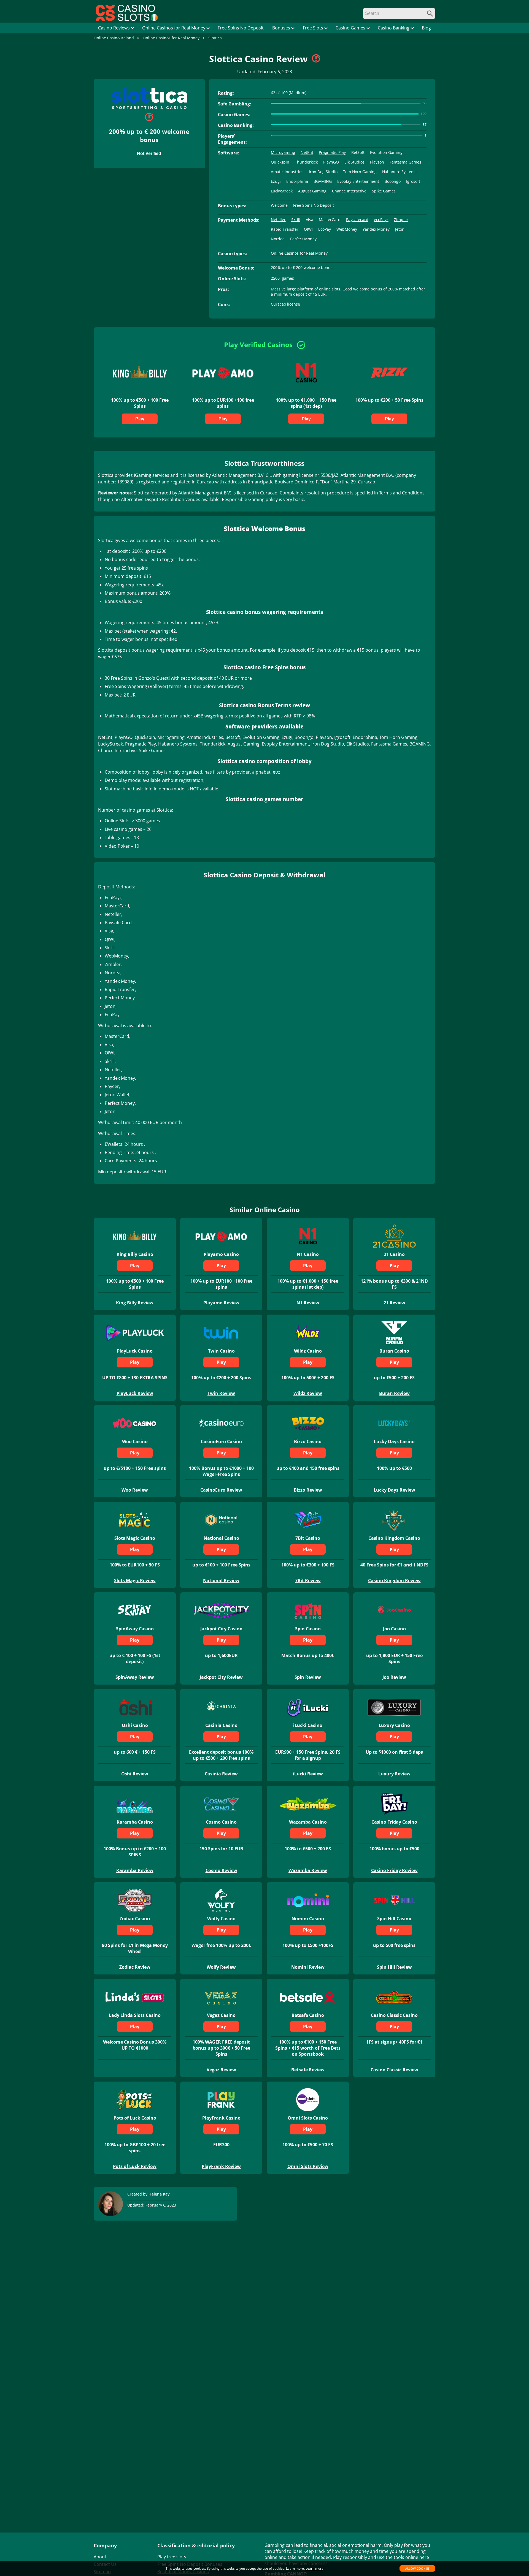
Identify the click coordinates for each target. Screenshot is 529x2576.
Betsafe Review (308, 2070)
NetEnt (307, 152)
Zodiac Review (135, 1967)
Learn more (315, 2568)
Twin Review (221, 1393)
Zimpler (401, 220)
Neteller (278, 220)
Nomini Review (308, 1967)
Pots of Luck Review (135, 2166)
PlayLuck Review (135, 1393)
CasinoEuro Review (221, 1490)
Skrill (296, 220)
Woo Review (135, 1490)
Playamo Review (221, 1303)
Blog (426, 28)
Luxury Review (394, 1774)
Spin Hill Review (394, 1967)
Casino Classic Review (394, 2070)
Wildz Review (308, 1393)
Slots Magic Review (135, 1581)
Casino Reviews (114, 28)
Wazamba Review (308, 1870)
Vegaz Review (221, 2070)
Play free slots (172, 2557)
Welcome (279, 205)
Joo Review (394, 1677)
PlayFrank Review (221, 2166)
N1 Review (308, 1303)
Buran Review (394, 1393)
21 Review (394, 1303)
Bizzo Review (308, 1490)
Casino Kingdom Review (394, 1581)
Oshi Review (135, 1774)
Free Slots (313, 28)
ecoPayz (381, 220)
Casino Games (350, 28)
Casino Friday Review (394, 1870)
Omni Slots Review (308, 2166)
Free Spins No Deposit (241, 28)
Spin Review (308, 1677)
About (100, 2557)
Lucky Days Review (394, 1490)
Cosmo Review (221, 1870)
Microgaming (283, 152)
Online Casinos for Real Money (174, 28)
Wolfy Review (221, 1967)
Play (140, 419)
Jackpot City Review (221, 1677)
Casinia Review (221, 1774)
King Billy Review (135, 1303)
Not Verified (149, 153)
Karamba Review (135, 1870)
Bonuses (281, 28)
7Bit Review (308, 1581)
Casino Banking (394, 28)
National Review (221, 1581)
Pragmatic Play (332, 152)
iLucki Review (308, 1774)
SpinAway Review (135, 1677)
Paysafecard (357, 220)
